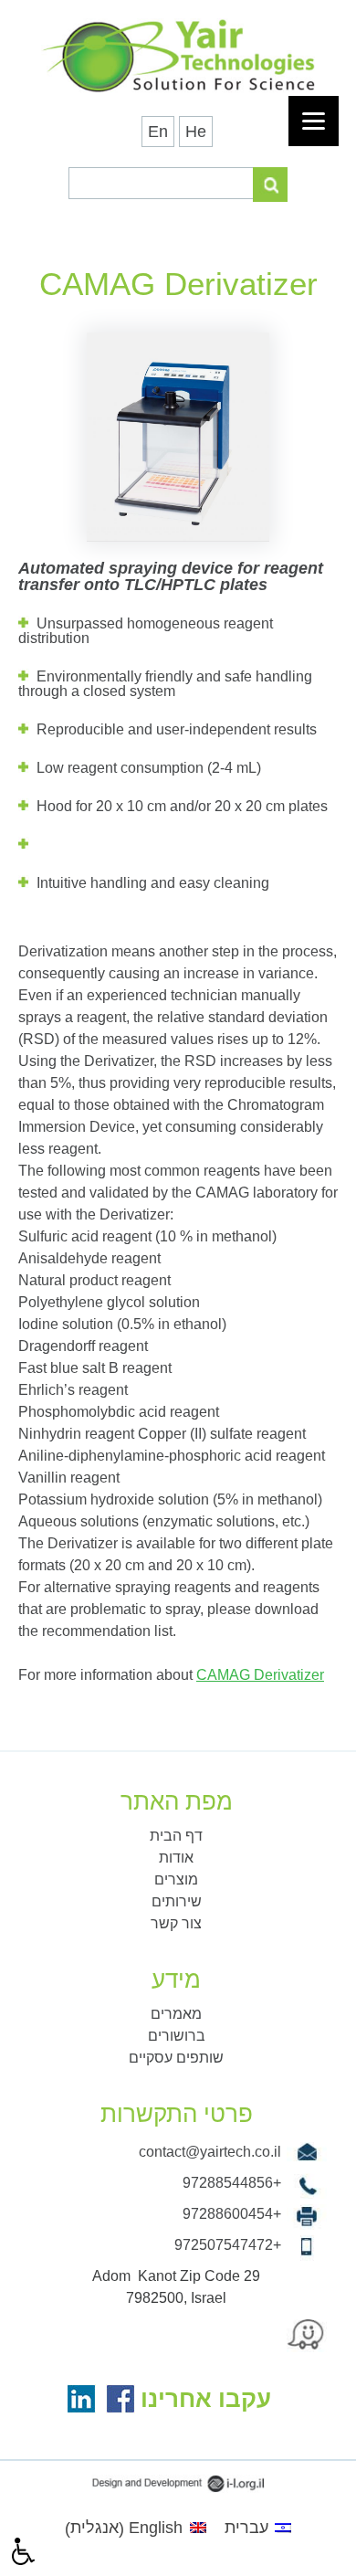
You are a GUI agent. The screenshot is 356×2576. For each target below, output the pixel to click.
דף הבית (176, 1836)
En (158, 132)
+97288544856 (232, 2183)
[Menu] (314, 121)
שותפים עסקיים (176, 2058)
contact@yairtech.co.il (210, 2152)
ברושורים (177, 2036)
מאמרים (176, 2014)
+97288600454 (232, 2214)
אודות (176, 1858)
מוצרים (176, 1879)
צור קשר (176, 1923)
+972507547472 (228, 2245)
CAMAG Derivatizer (260, 1675)
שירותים (177, 1901)
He (196, 132)
